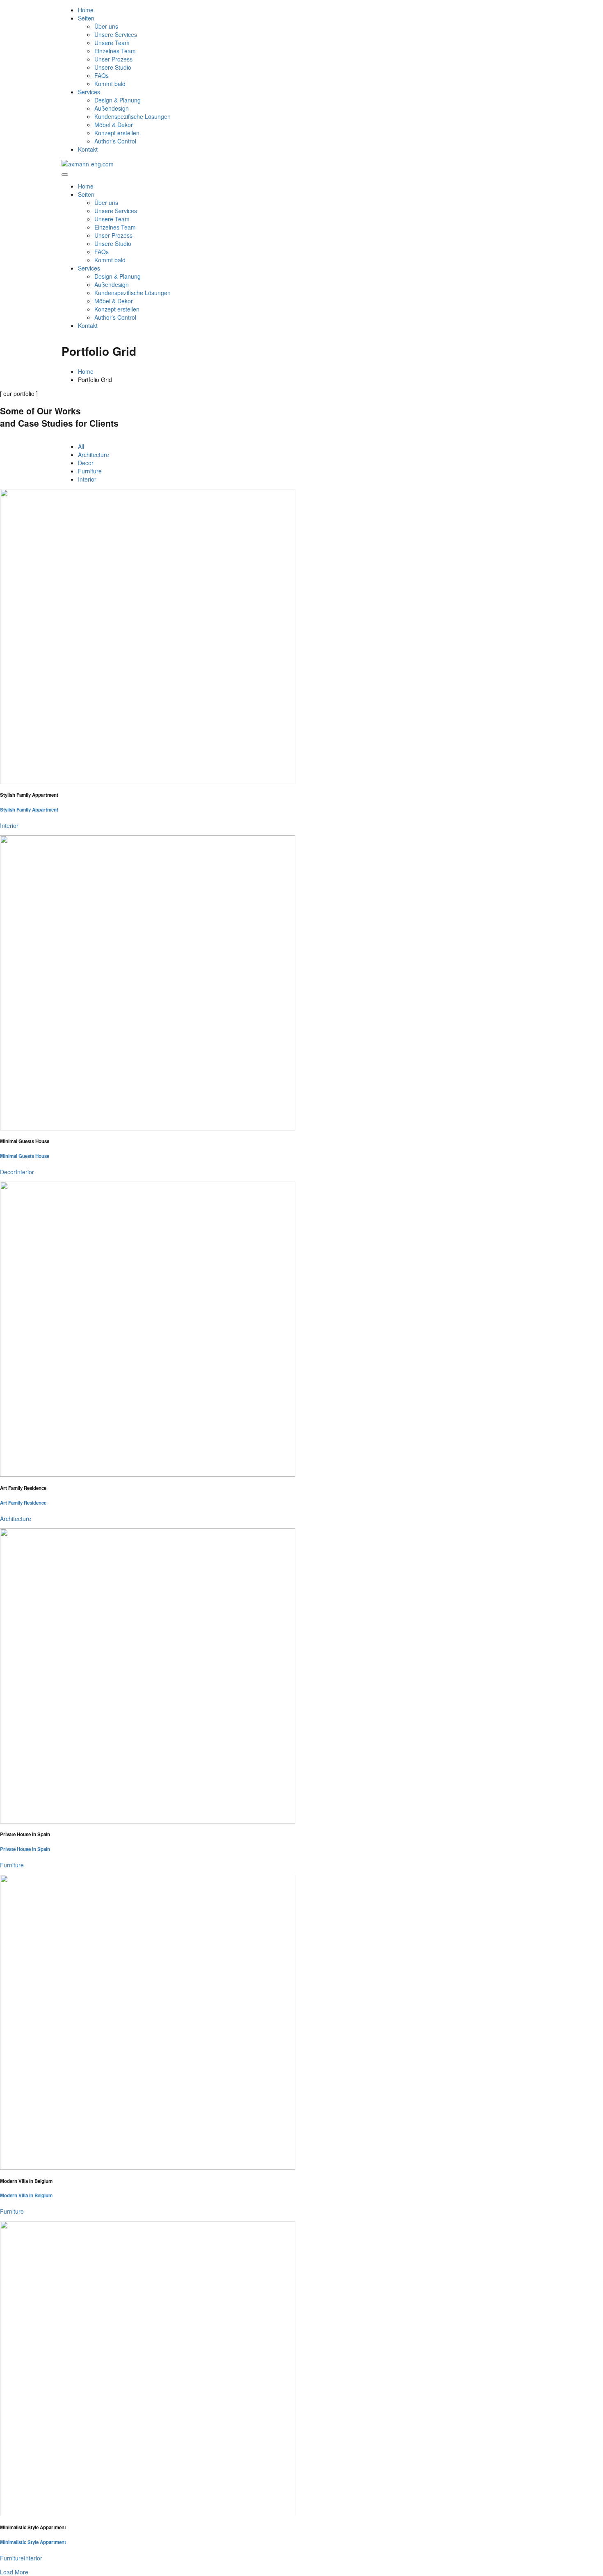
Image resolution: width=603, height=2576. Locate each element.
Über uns (106, 26)
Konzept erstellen (117, 133)
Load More (14, 2572)
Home (86, 10)
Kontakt (88, 149)
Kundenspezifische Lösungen (132, 116)
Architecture (94, 455)
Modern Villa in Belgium (26, 2195)
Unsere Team (112, 43)
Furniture (90, 471)
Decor (86, 463)
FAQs (102, 75)
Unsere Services (116, 34)
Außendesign (112, 108)
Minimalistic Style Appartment (33, 2542)
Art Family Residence (23, 1503)
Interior (87, 479)
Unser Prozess (113, 59)
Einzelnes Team (115, 51)
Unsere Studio (113, 67)
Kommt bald (110, 84)
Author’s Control (115, 141)
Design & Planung (118, 100)
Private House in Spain (25, 1849)
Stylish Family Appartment (29, 810)
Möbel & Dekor (114, 125)
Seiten (86, 18)
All (81, 446)
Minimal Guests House (25, 1156)
